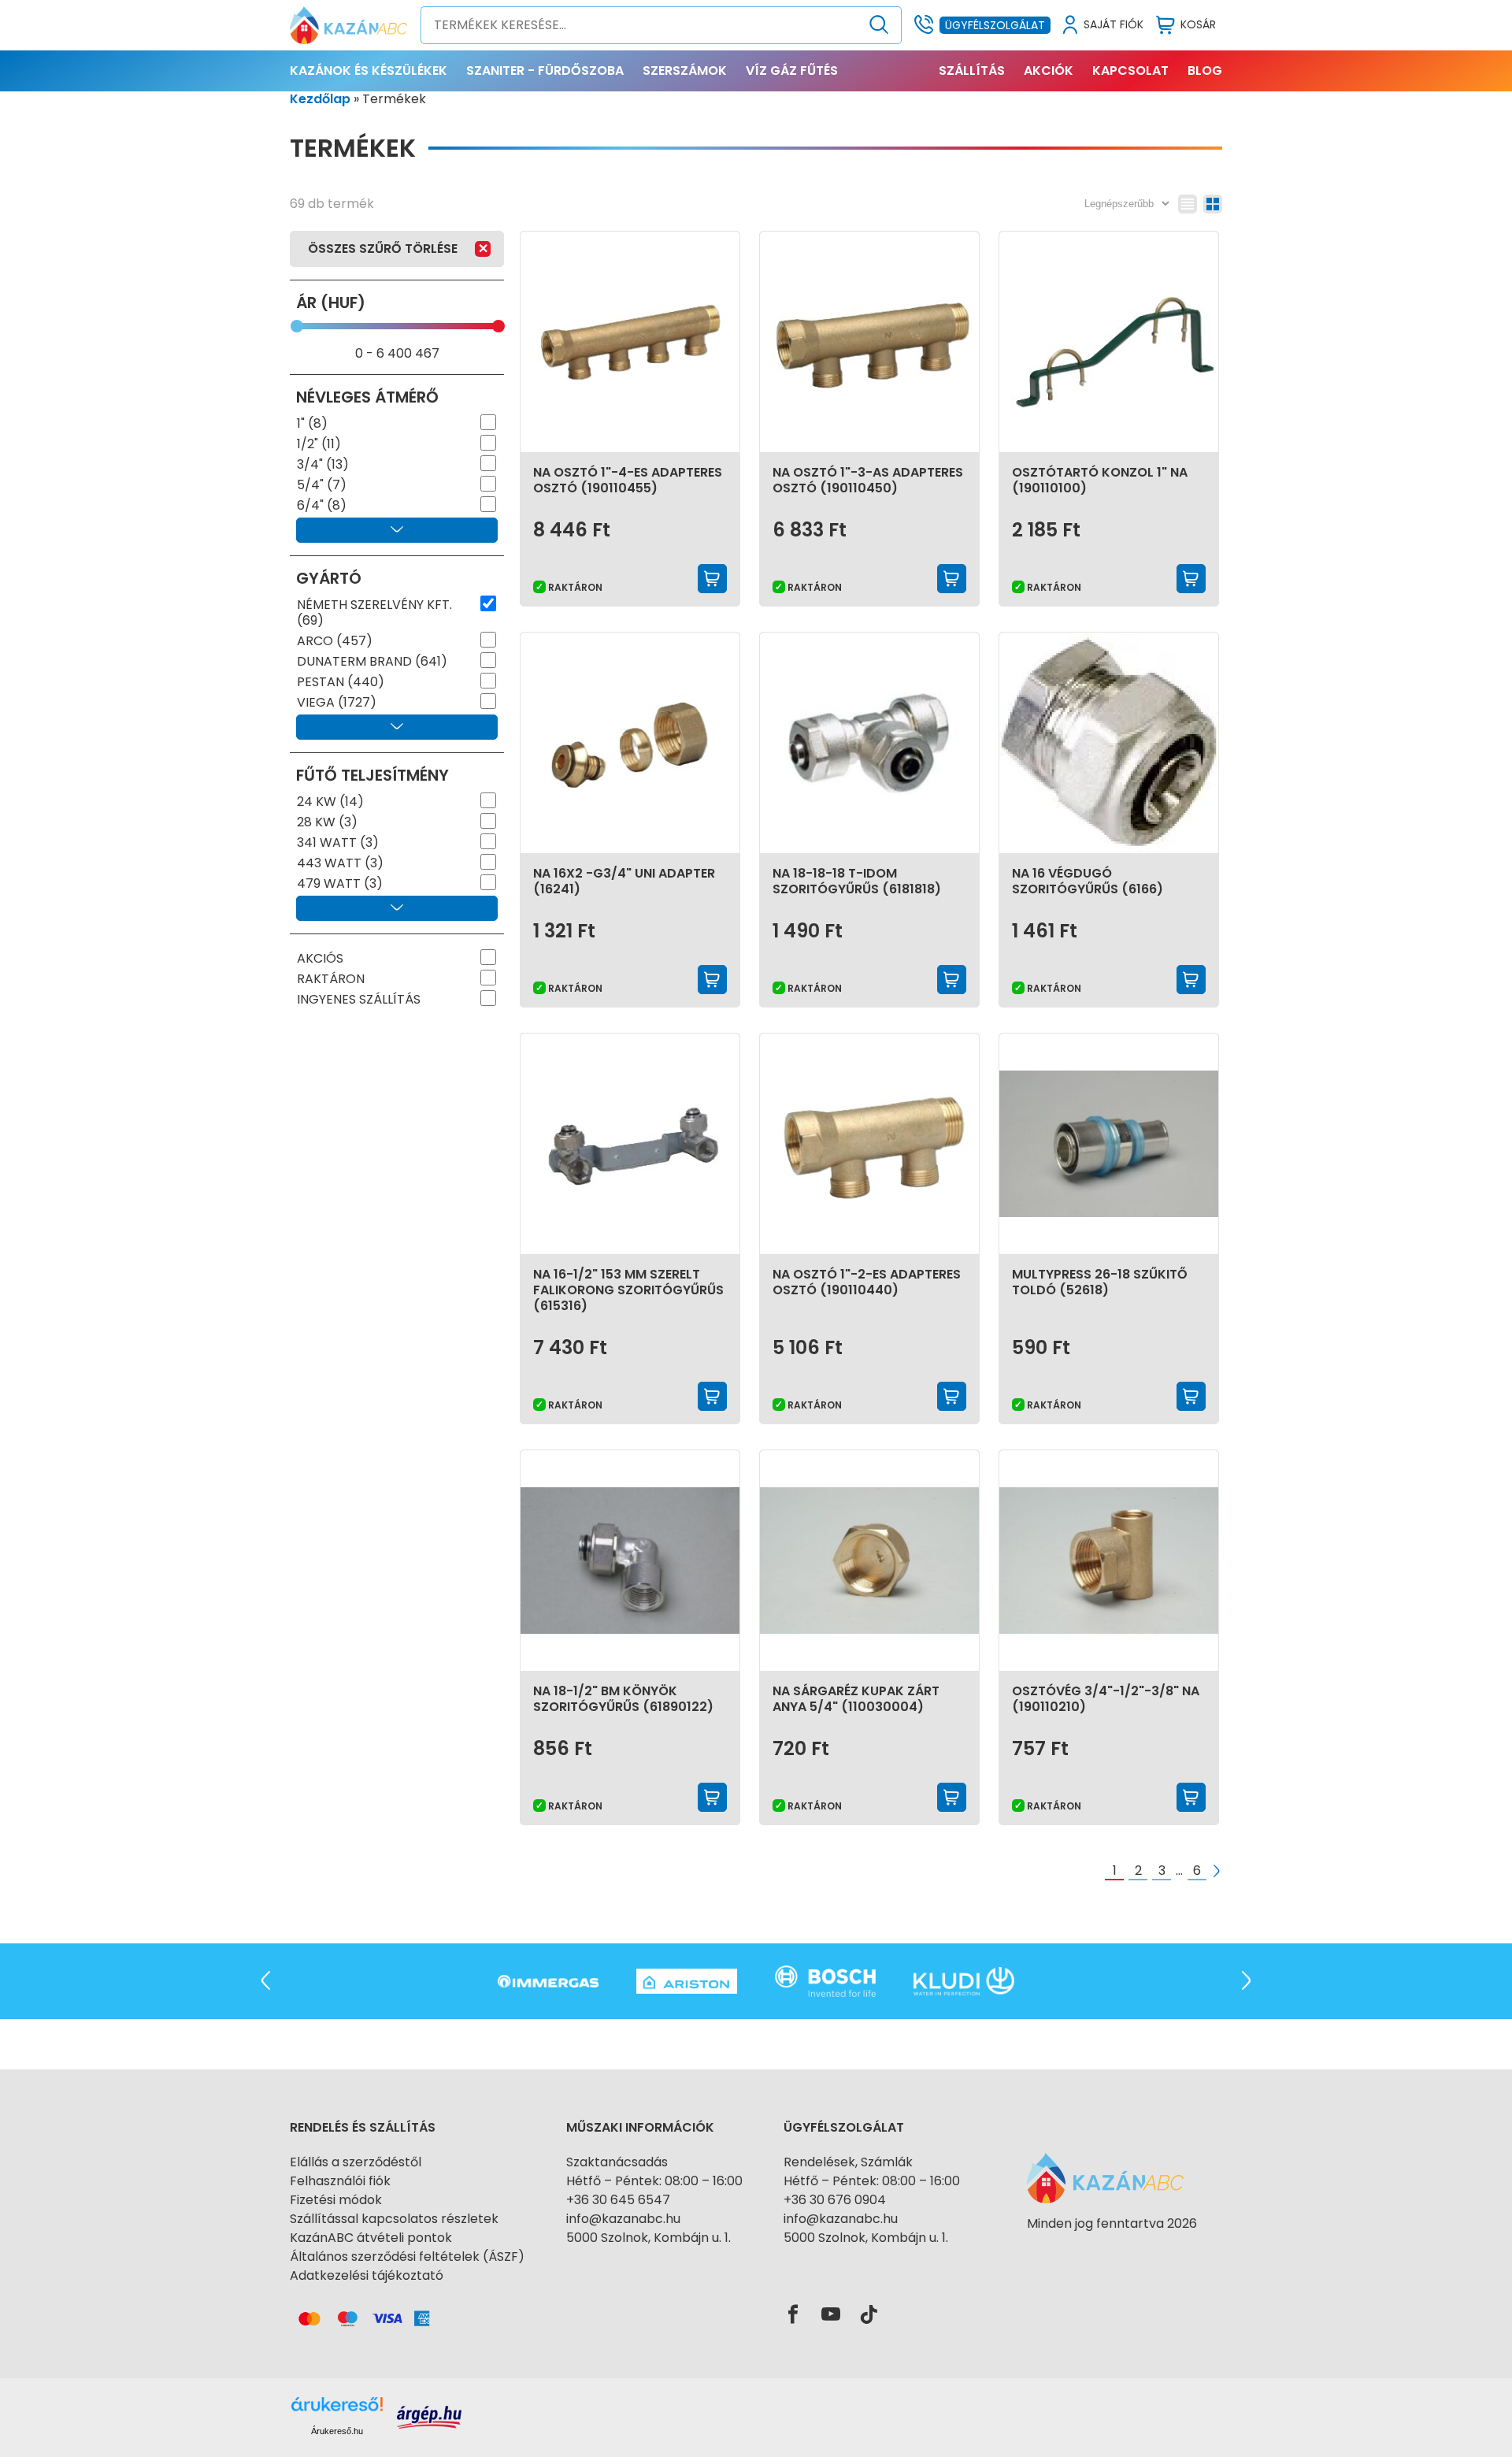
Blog (1205, 71)
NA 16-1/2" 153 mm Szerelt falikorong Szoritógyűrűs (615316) (628, 1290)
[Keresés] (879, 25)
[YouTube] (831, 2315)
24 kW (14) (330, 802)
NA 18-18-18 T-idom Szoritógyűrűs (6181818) (857, 881)
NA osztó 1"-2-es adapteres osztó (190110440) (867, 1282)
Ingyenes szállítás (359, 1000)
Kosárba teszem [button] (713, 579)
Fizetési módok (336, 2200)
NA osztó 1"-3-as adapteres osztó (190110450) (868, 480)
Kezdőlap (320, 99)
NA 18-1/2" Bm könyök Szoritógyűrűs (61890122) (623, 1699)
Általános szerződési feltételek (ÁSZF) (407, 2257)
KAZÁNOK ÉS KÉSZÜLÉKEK (369, 71)
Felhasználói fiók (340, 2181)
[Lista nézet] (1188, 204)
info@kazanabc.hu (623, 2219)
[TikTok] (869, 2315)
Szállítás (972, 71)
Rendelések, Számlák (848, 2162)
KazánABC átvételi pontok (371, 2238)
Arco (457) (335, 641)
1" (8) (312, 424)
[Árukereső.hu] (1112, 2252)
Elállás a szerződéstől (356, 2162)
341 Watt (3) (338, 843)
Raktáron (331, 979)
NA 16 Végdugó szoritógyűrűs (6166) (1088, 881)
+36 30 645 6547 (618, 2200)
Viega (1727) (337, 703)
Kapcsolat (1130, 71)
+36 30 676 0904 (835, 2200)
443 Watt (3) (340, 863)
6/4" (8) (322, 506)
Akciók (1049, 71)
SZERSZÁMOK (685, 71)
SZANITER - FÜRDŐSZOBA (545, 71)
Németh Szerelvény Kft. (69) (374, 613)
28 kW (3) (327, 822)
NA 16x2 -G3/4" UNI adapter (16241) (624, 881)
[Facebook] (793, 2315)
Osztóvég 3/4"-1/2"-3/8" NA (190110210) (1106, 1699)
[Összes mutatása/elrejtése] (397, 530)
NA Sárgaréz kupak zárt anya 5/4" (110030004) (856, 1699)
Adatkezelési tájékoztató (367, 2275)
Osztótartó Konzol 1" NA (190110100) (1100, 480)
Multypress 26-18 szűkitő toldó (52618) (1100, 1282)
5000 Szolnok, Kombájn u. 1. (649, 2238)
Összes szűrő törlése (383, 249)
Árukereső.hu (337, 2431)
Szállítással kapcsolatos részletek (394, 2219)
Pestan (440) (341, 682)
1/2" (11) (319, 444)
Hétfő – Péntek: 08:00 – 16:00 (654, 2181)
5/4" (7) (322, 485)
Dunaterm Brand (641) (372, 662)
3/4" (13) (323, 465)
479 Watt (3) (340, 884)
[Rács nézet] (1213, 204)
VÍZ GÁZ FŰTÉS (792, 71)
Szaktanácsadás (617, 2162)
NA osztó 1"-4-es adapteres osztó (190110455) (628, 480)
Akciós (320, 959)
